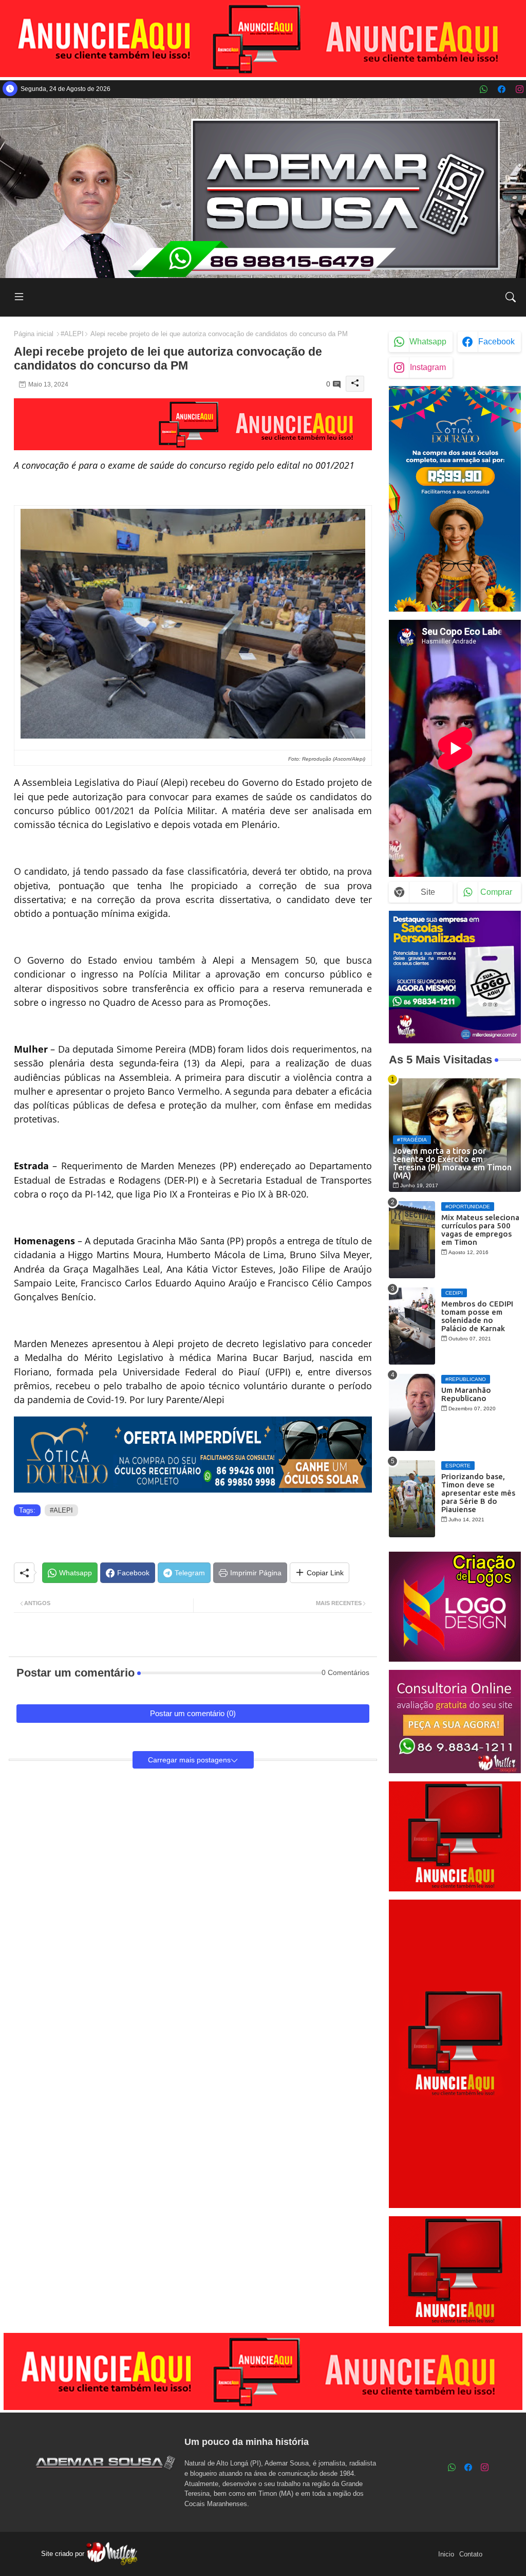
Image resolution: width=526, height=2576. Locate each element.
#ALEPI (72, 334)
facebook (496, 342)
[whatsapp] (484, 89)
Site (428, 892)
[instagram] (520, 89)
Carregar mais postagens (189, 1760)
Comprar (496, 892)
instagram (428, 367)
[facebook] (502, 89)
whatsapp (428, 342)
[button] (511, 297)
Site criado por (64, 2554)
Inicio (446, 2554)
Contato (471, 2554)
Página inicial (34, 334)
